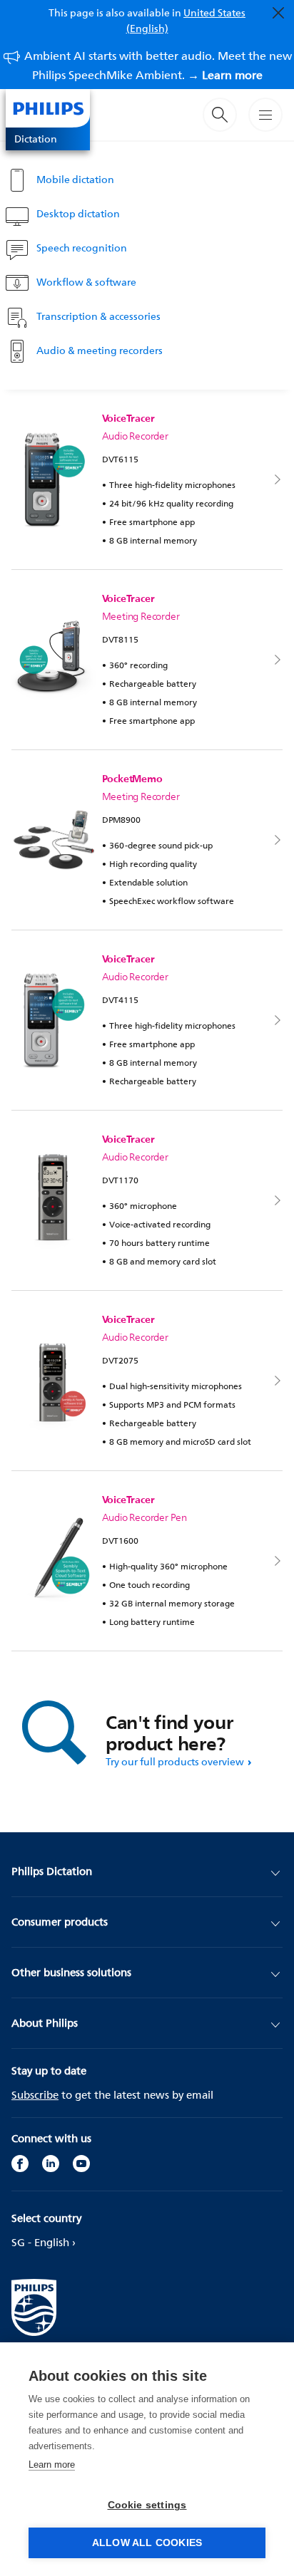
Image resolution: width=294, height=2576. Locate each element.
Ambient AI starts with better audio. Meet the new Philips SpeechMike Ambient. (158, 65)
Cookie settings (147, 2505)
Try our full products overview (175, 1761)
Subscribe (35, 2095)
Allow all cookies (147, 2543)
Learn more (52, 2465)
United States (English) (186, 20)
